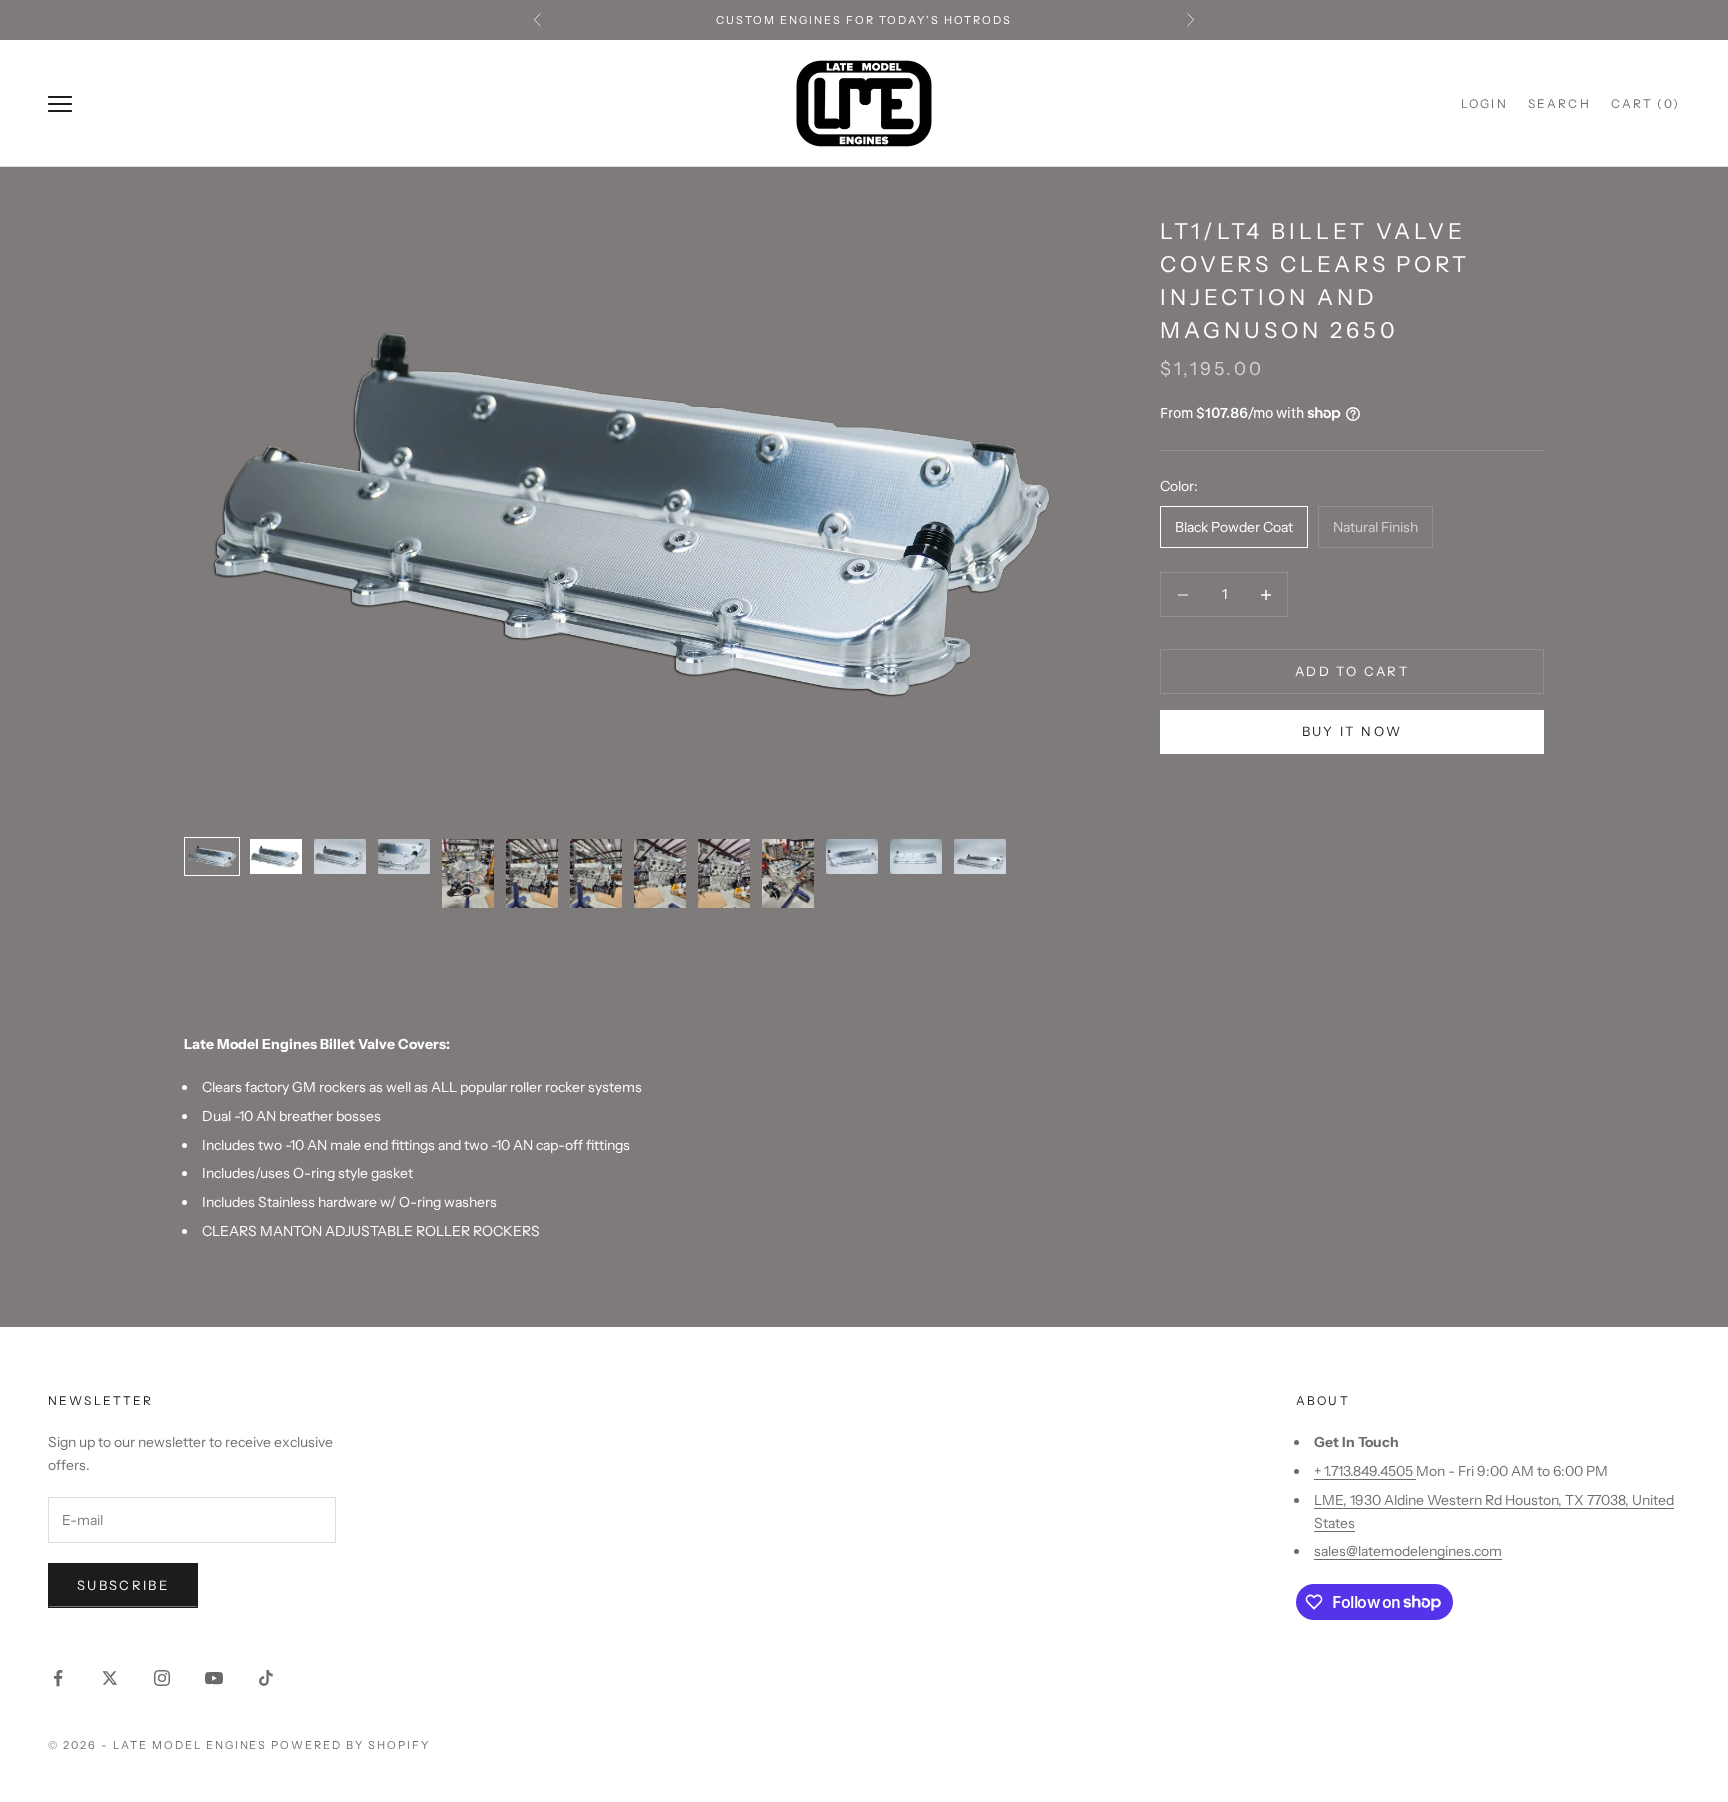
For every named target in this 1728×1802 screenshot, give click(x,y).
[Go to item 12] (916, 856)
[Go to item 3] (340, 856)
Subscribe (123, 1585)
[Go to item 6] (532, 873)
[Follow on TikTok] (266, 1678)
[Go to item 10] (788, 873)
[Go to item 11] (852, 856)
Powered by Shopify (350, 1745)
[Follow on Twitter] (110, 1678)
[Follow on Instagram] (162, 1678)
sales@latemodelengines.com (1408, 1551)
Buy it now (1352, 731)
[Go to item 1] (212, 856)
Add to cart (1352, 671)
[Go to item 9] (724, 873)
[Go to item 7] (596, 873)
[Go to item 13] (980, 856)
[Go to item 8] (660, 873)
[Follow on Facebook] (58, 1678)
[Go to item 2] (276, 856)
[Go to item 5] (468, 873)
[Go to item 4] (404, 856)
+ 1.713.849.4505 (1365, 1471)
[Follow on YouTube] (214, 1678)
